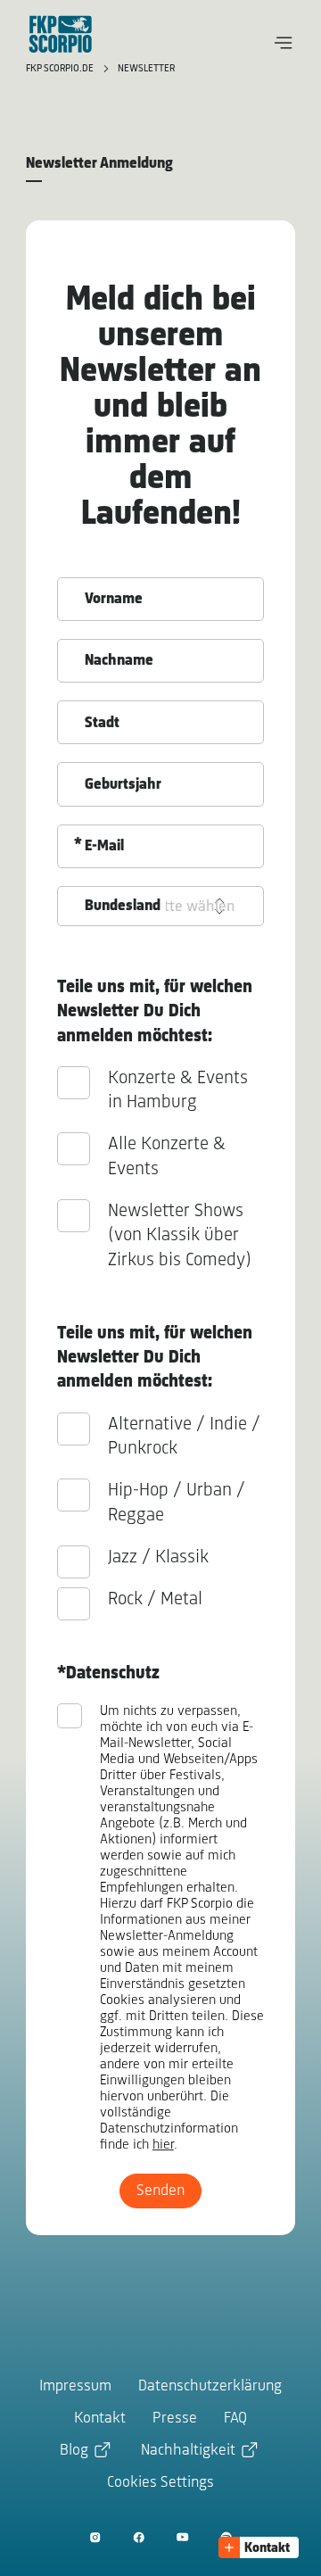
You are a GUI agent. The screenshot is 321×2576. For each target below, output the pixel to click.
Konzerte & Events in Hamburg (178, 1090)
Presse (175, 2419)
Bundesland (123, 907)
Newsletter (146, 69)
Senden (160, 2191)
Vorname (114, 600)
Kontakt (100, 2419)
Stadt (102, 724)
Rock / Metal (155, 1599)
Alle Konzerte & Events (167, 1156)
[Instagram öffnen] (95, 2537)
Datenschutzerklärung (210, 2387)
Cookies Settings (160, 2483)
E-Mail (104, 847)
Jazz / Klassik (158, 1557)
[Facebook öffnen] (139, 2537)
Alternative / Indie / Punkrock (184, 1437)
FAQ (235, 2419)
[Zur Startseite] (61, 34)
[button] (284, 43)
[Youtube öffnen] (182, 2537)
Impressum (75, 2387)
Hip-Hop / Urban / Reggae (177, 1503)
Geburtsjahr (123, 785)
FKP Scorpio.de (61, 69)
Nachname (119, 661)
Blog (74, 2451)
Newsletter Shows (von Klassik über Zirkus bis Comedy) (180, 1236)
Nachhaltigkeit (188, 2451)
